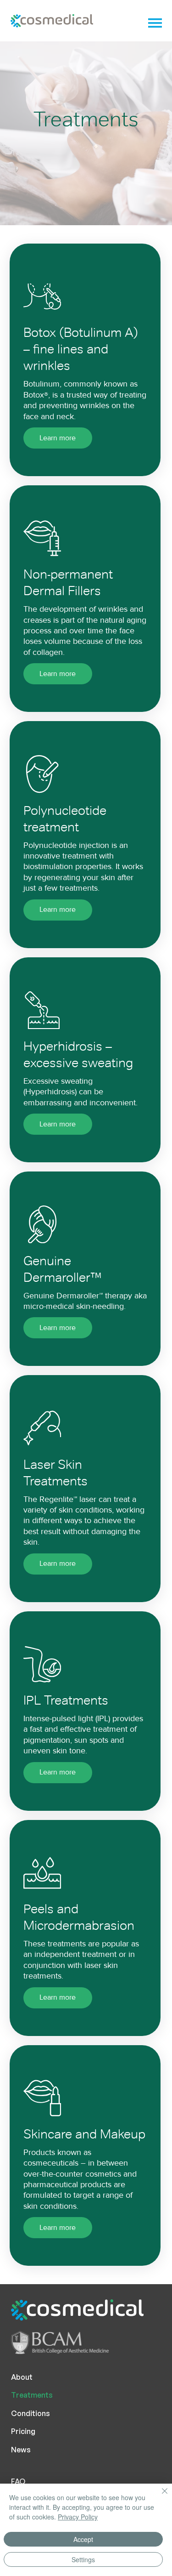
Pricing (23, 2431)
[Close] (159, 2496)
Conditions (31, 2413)
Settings (83, 2559)
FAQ (18, 2481)
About (22, 2377)
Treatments (32, 2395)
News (21, 2450)
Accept (83, 2539)
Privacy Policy (78, 2517)
